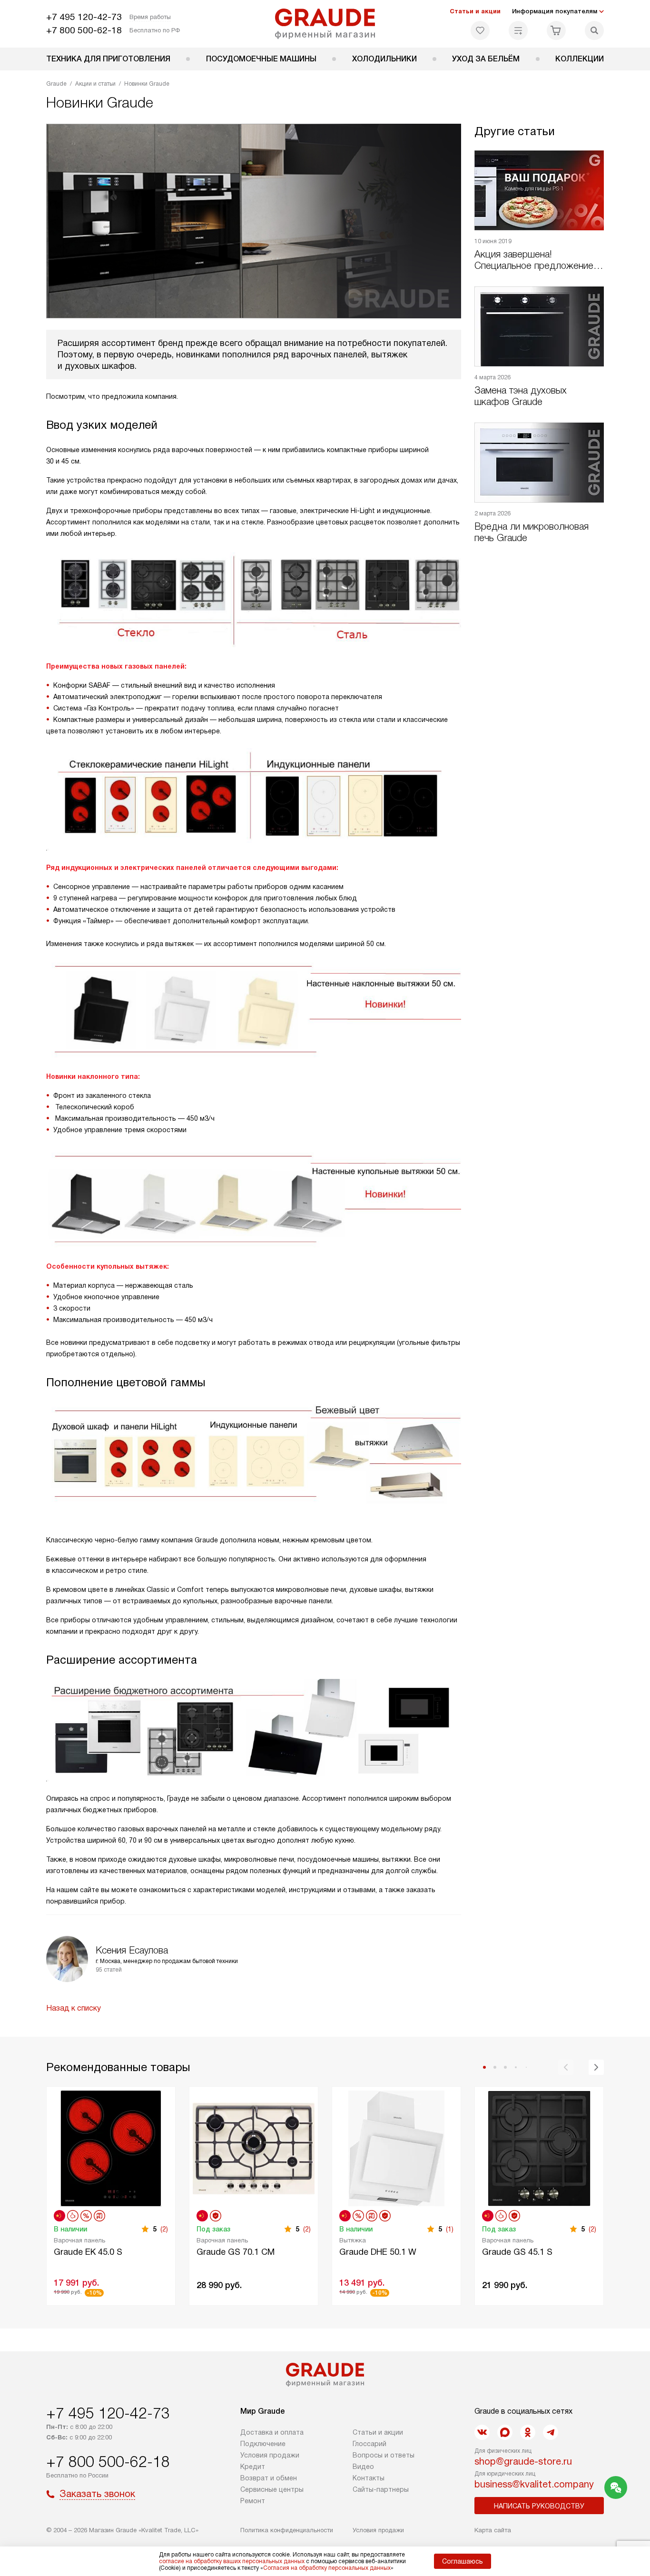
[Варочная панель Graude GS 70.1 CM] (254, 2147)
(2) (164, 2229)
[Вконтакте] (482, 2432)
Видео (363, 2467)
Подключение (263, 2444)
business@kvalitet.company (534, 2484)
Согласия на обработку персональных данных (327, 2568)
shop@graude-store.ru (523, 2461)
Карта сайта (493, 2530)
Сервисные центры (272, 2489)
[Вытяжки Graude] (325, 24)
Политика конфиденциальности (287, 2530)
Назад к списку (74, 2008)
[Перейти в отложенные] (480, 30)
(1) (450, 2229)
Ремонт (253, 2501)
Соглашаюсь (463, 2561)
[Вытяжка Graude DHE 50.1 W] (396, 2147)
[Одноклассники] (528, 2432)
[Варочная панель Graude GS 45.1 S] (539, 2147)
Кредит (253, 2467)
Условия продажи (270, 2455)
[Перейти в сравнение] (518, 30)
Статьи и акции (475, 11)
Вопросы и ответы (384, 2455)
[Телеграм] (551, 2432)
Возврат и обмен (269, 2478)
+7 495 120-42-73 (84, 17)
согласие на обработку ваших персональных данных (232, 2561)
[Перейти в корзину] (556, 30)
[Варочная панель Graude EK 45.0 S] (111, 2147)
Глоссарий (369, 2444)
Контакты (369, 2478)
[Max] (505, 2432)
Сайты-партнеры (381, 2489)
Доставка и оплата (272, 2432)
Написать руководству (539, 2506)
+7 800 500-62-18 (84, 30)
